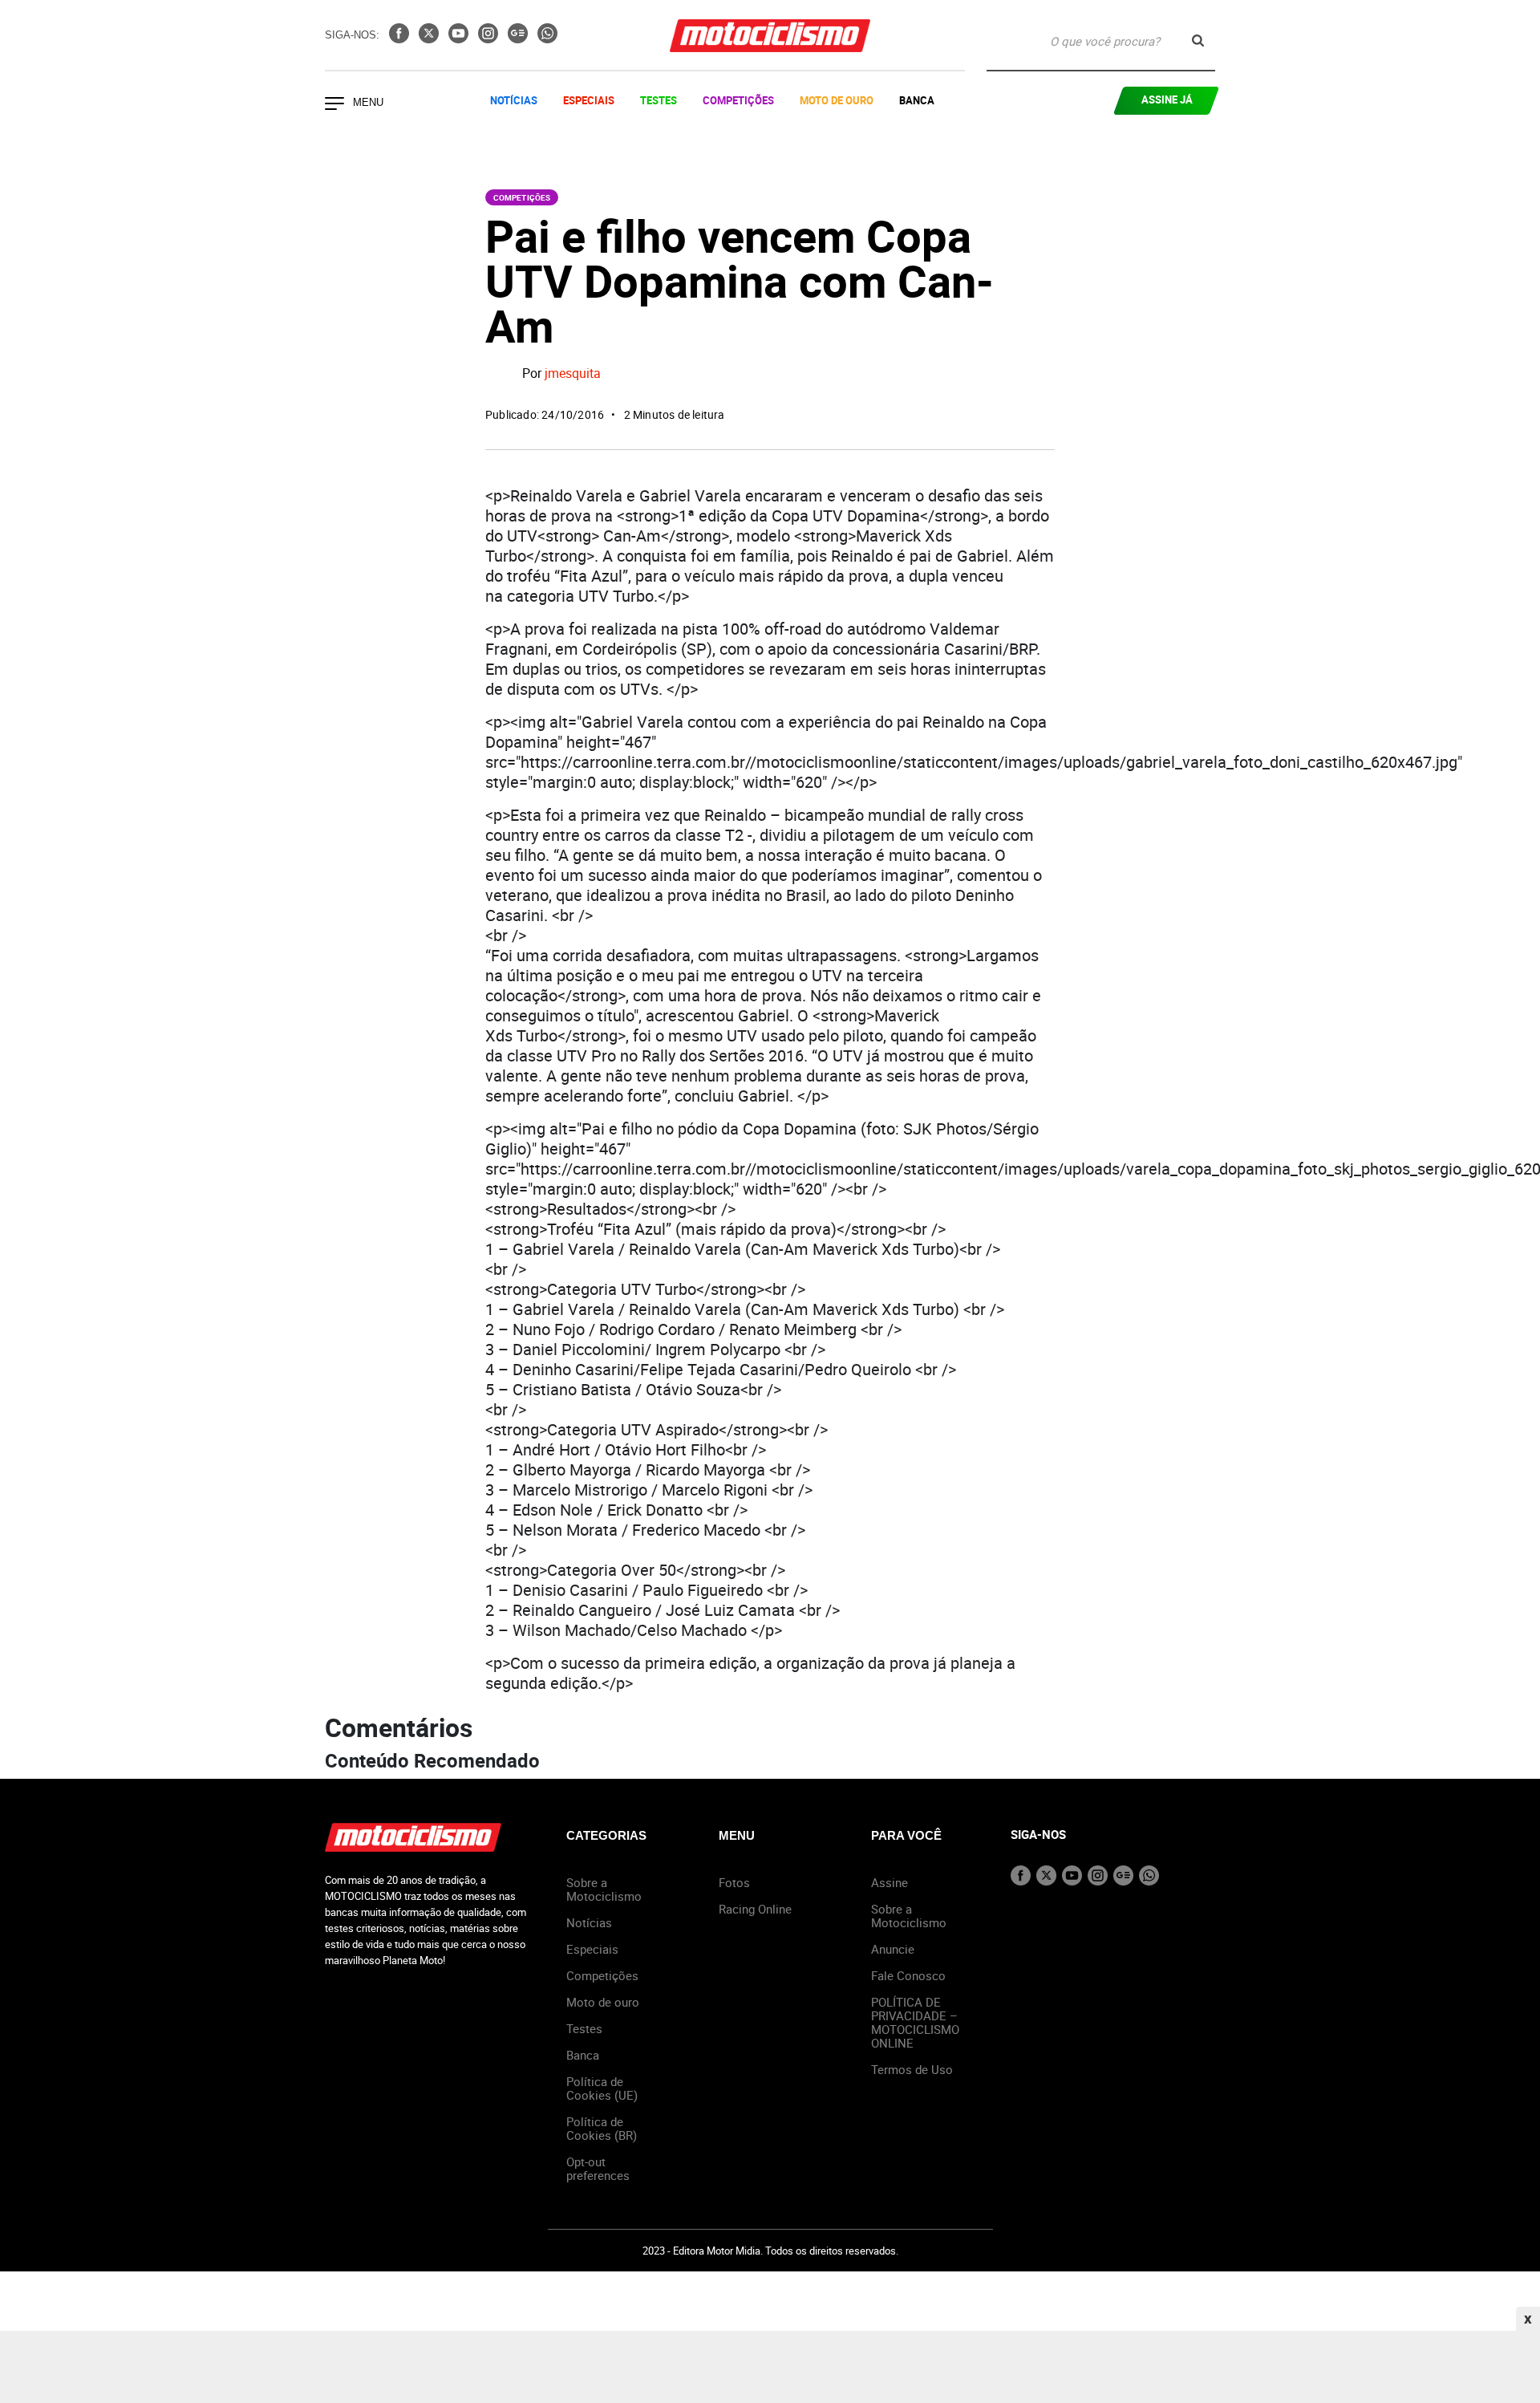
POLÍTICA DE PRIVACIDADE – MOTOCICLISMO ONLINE (915, 2022)
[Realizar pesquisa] (1198, 41)
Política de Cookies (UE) (602, 2088)
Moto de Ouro (837, 100)
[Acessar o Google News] (519, 39)
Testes (659, 100)
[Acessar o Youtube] (460, 39)
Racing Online (755, 1909)
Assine (890, 1882)
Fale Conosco (908, 1975)
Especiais (589, 100)
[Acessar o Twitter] (430, 39)
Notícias (514, 100)
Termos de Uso (912, 2069)
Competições (738, 100)
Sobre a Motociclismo (604, 1889)
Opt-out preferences (598, 2168)
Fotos (734, 1882)
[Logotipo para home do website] (770, 36)
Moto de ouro (603, 2002)
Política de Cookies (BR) (602, 2128)
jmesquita (573, 374)
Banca (917, 100)
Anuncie (893, 1949)
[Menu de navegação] (334, 105)
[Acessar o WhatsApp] (547, 39)
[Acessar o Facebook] (401, 39)
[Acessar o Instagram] (490, 39)
